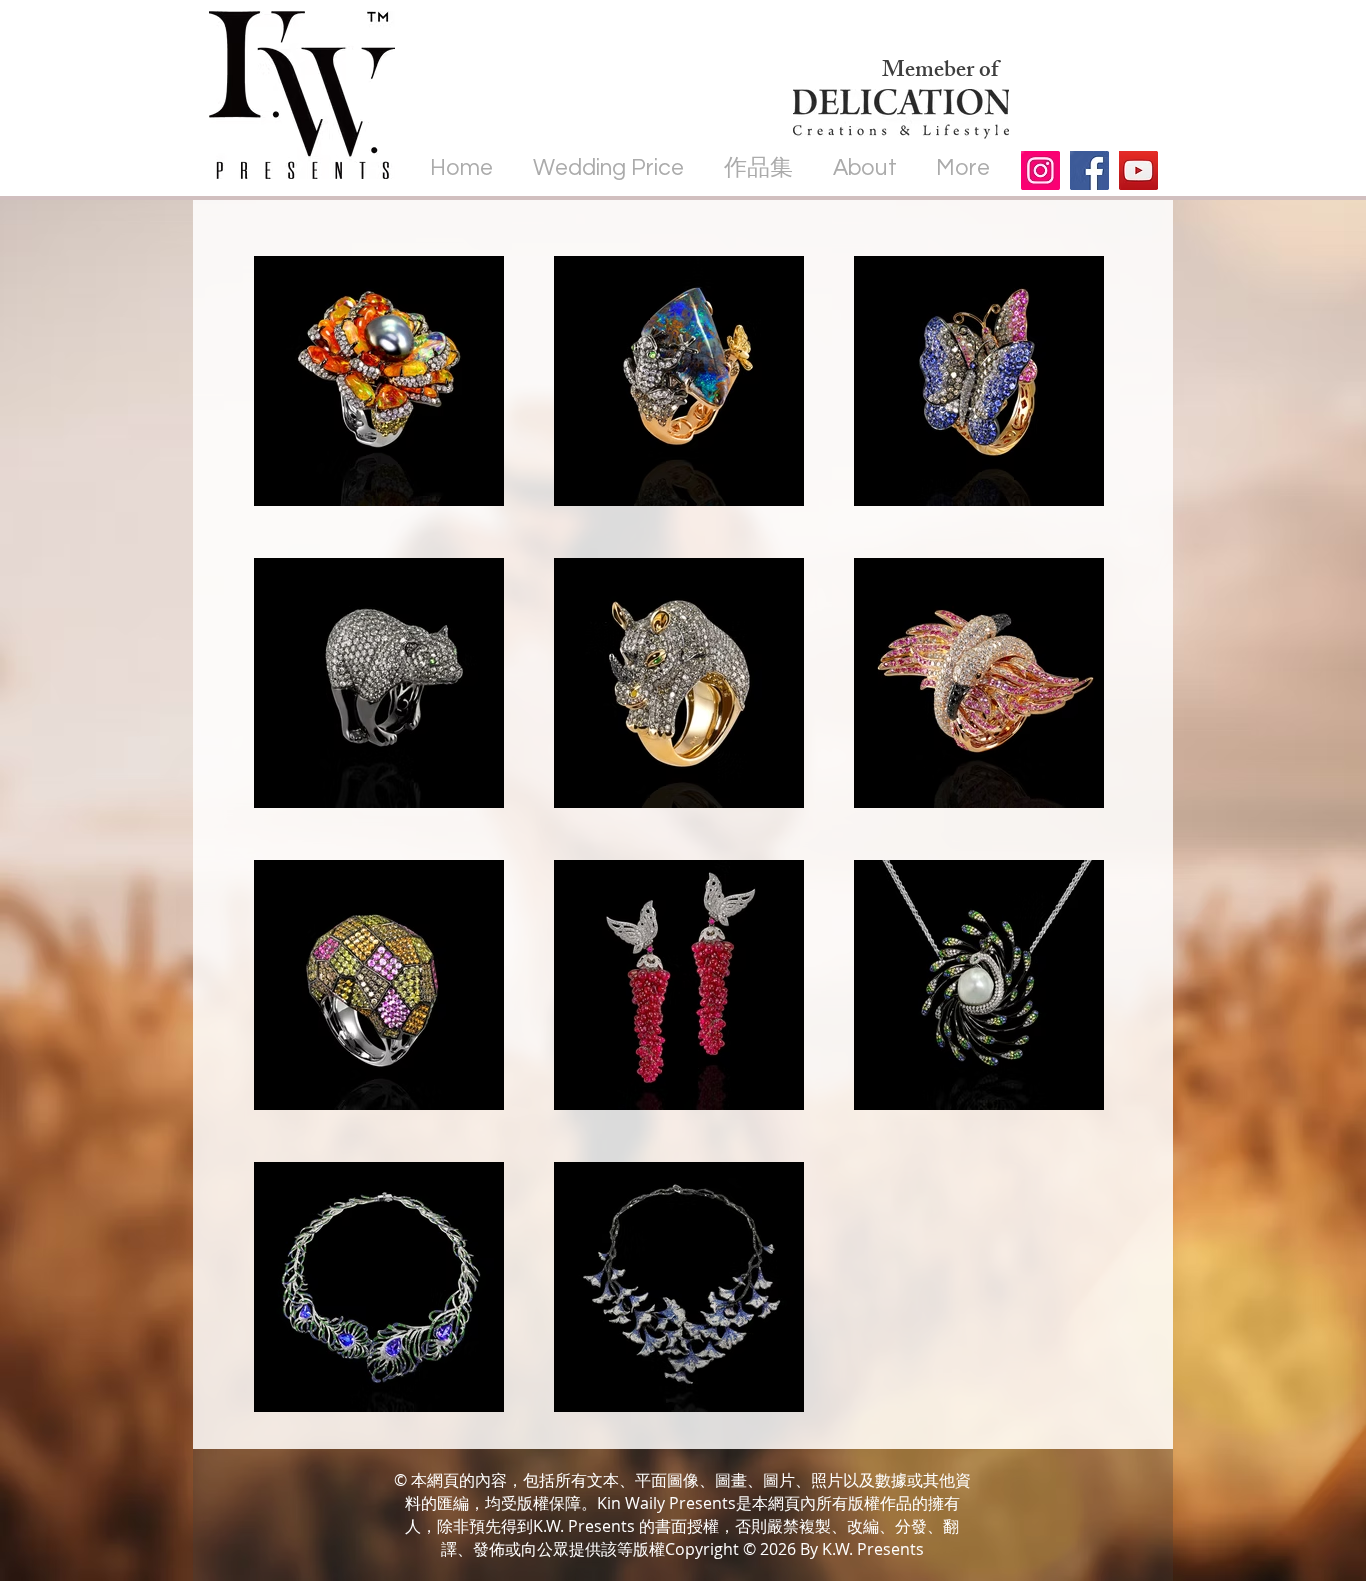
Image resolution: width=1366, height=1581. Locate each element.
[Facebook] (1089, 170)
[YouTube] (1138, 170)
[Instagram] (1040, 170)
